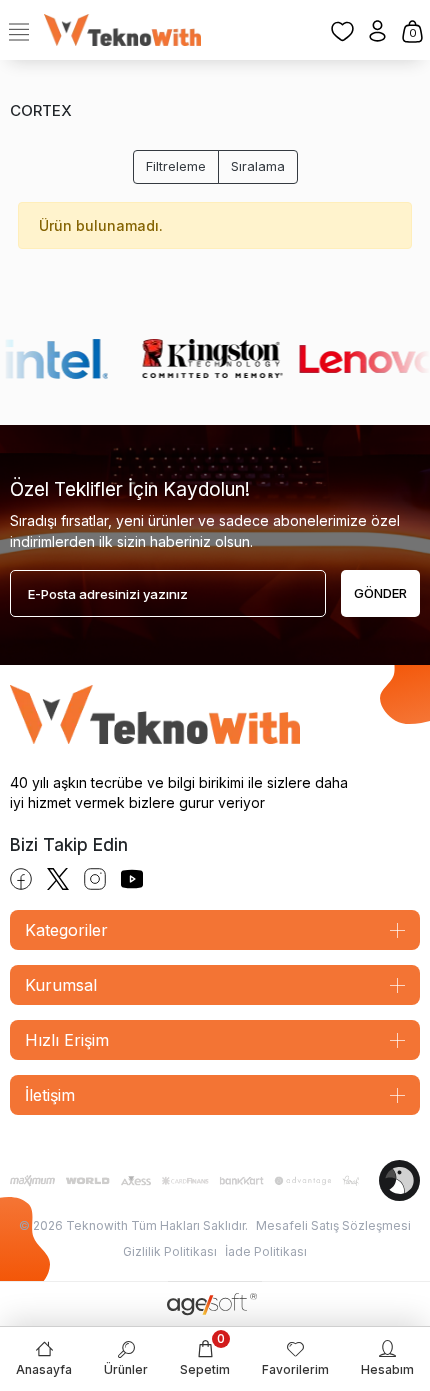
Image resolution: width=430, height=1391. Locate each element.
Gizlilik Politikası (170, 1251)
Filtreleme (176, 166)
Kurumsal (61, 985)
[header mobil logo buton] (122, 29)
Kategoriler (66, 930)
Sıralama (258, 166)
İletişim (50, 1095)
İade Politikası (266, 1251)
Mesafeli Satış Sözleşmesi (333, 1225)
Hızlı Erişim (67, 1040)
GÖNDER (380, 593)
